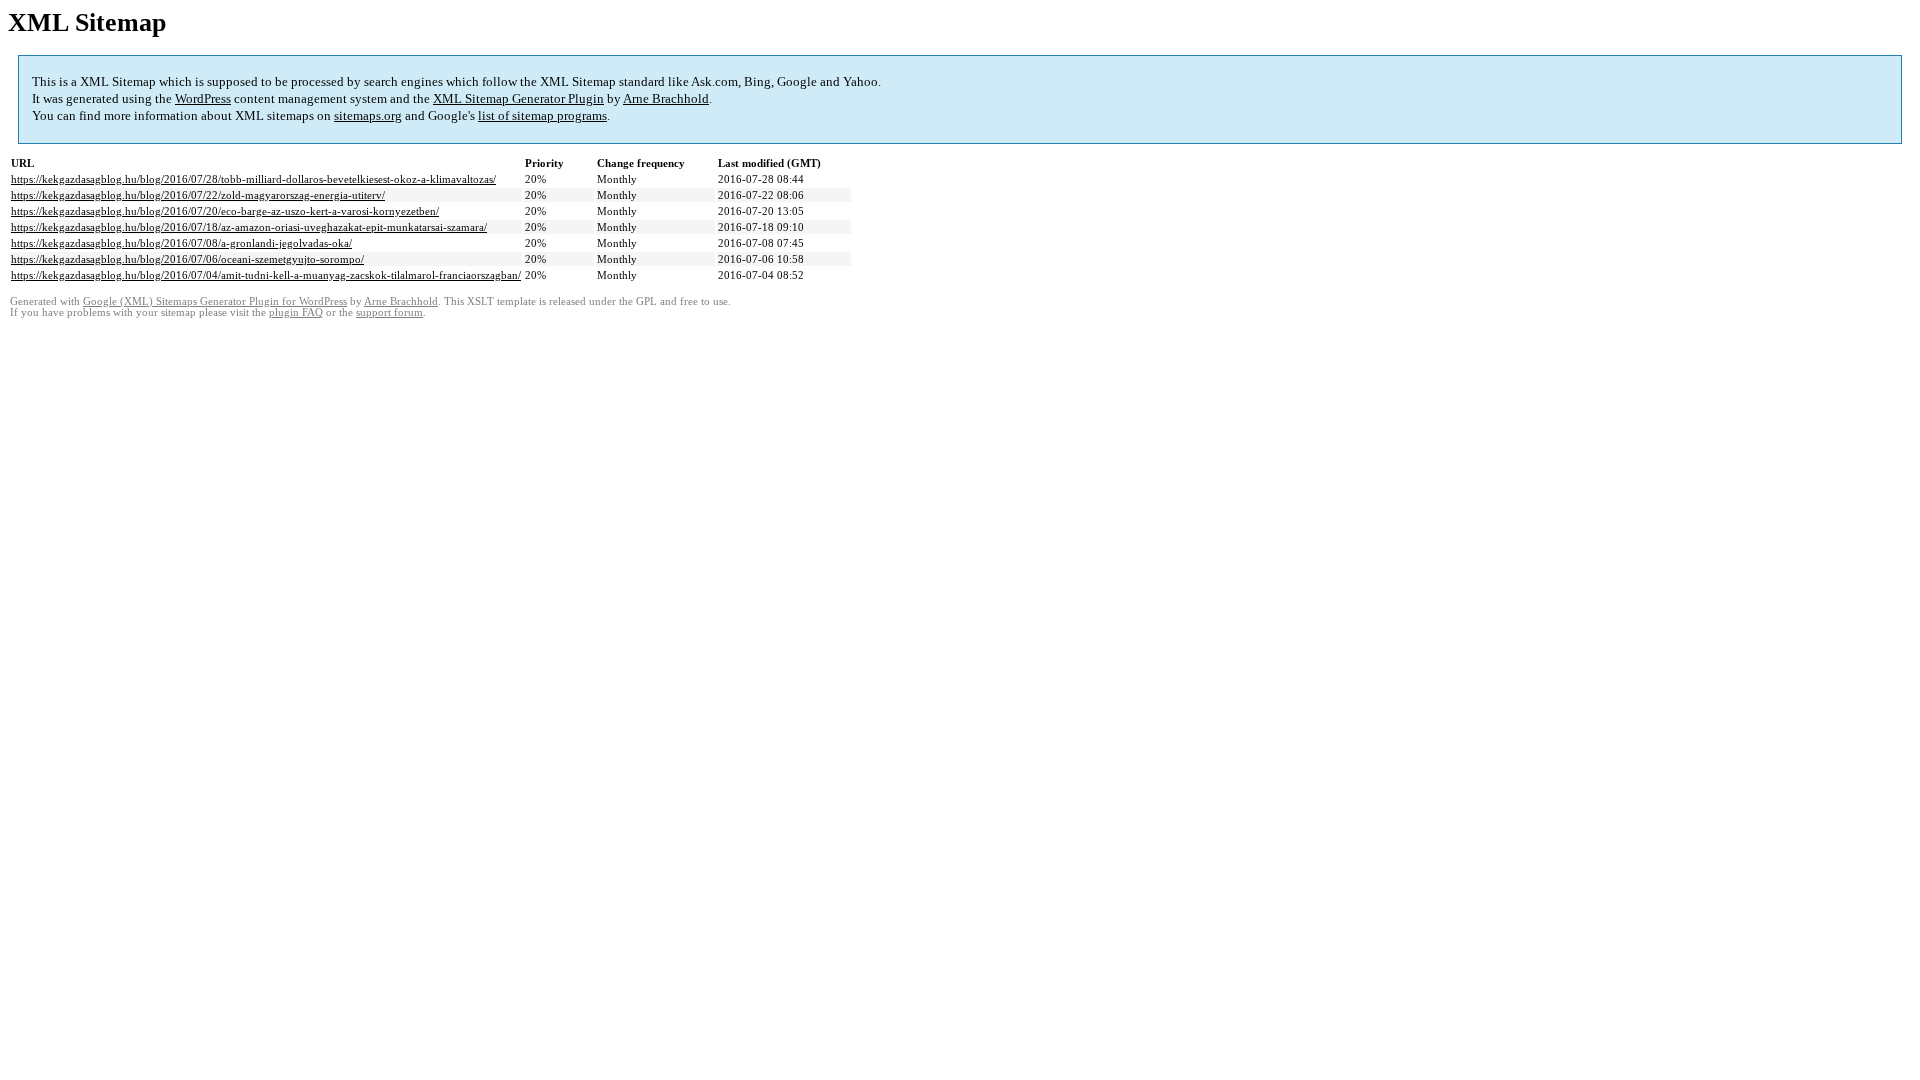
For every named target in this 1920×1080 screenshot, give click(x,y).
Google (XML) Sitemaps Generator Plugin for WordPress (215, 301)
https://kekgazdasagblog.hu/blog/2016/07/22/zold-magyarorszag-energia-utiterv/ (198, 195)
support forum (389, 312)
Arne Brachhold (666, 98)
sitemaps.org (368, 115)
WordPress (203, 98)
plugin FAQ (296, 312)
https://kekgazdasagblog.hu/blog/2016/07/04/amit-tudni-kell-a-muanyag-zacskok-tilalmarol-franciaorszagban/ (266, 275)
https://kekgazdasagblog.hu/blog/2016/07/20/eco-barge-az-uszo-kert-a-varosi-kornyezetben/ (225, 211)
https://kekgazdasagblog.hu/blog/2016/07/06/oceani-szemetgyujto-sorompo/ (187, 259)
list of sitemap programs (542, 115)
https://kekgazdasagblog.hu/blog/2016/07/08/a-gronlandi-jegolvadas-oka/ (181, 243)
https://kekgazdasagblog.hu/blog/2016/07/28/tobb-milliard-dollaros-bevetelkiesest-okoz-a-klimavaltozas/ (253, 179)
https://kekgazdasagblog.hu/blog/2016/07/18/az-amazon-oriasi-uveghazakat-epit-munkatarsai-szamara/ (249, 227)
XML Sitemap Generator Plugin (518, 98)
